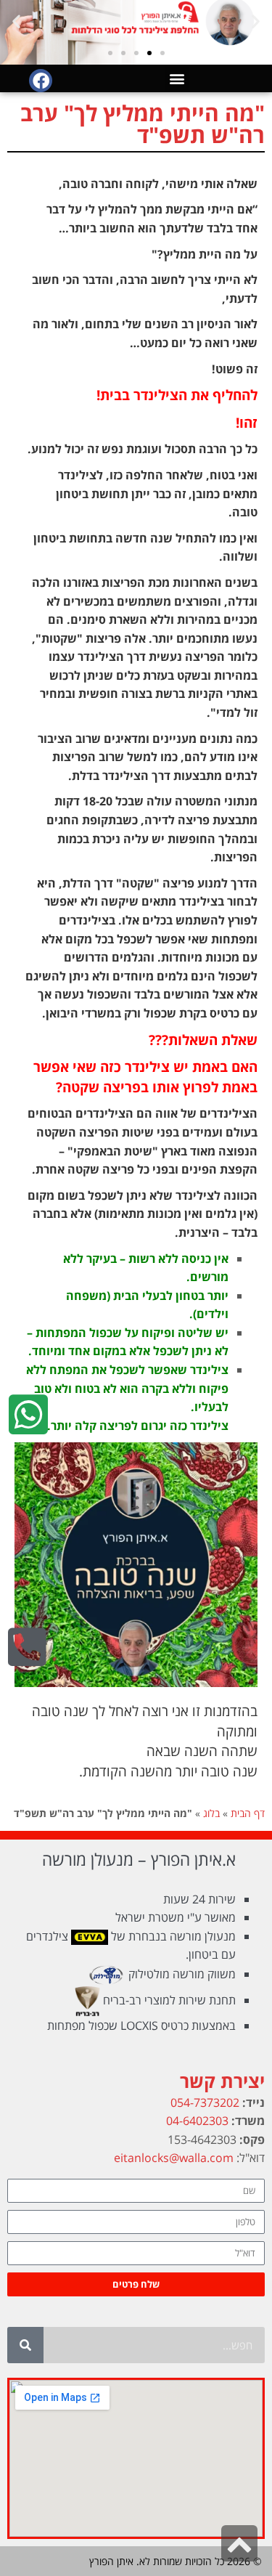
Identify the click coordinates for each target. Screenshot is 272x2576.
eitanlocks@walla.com (174, 2158)
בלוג (211, 1813)
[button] (256, 21)
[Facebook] (41, 81)
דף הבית (248, 1813)
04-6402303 (197, 2121)
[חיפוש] (25, 2345)
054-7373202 (205, 2102)
